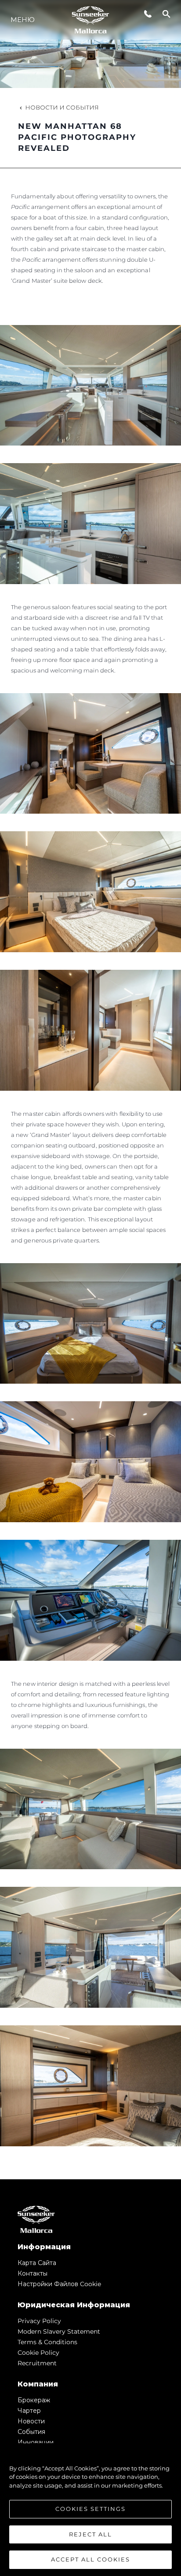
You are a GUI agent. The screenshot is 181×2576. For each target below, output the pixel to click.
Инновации (36, 2442)
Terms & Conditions (47, 2342)
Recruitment (37, 2363)
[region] (90, 2510)
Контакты (33, 2273)
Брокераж (34, 2400)
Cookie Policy (38, 2353)
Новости (31, 2421)
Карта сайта (37, 2263)
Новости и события (62, 107)
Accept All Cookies (90, 2559)
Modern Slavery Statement (59, 2331)
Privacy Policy (39, 2321)
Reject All (90, 2534)
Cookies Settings (90, 2509)
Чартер (29, 2411)
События (31, 2432)
